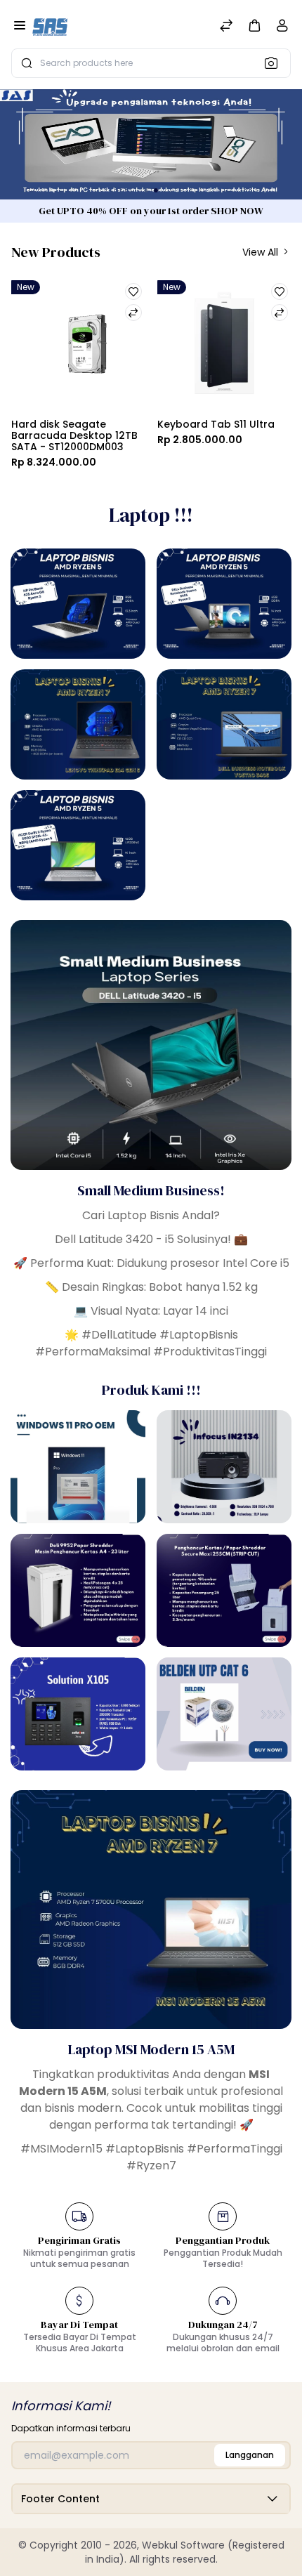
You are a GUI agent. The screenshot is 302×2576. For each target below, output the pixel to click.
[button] (254, 25)
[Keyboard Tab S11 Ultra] (225, 345)
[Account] (282, 28)
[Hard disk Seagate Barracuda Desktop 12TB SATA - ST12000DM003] (79, 345)
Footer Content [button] (60, 2499)
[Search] (275, 63)
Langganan (250, 2455)
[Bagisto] (50, 27)
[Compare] (226, 27)
